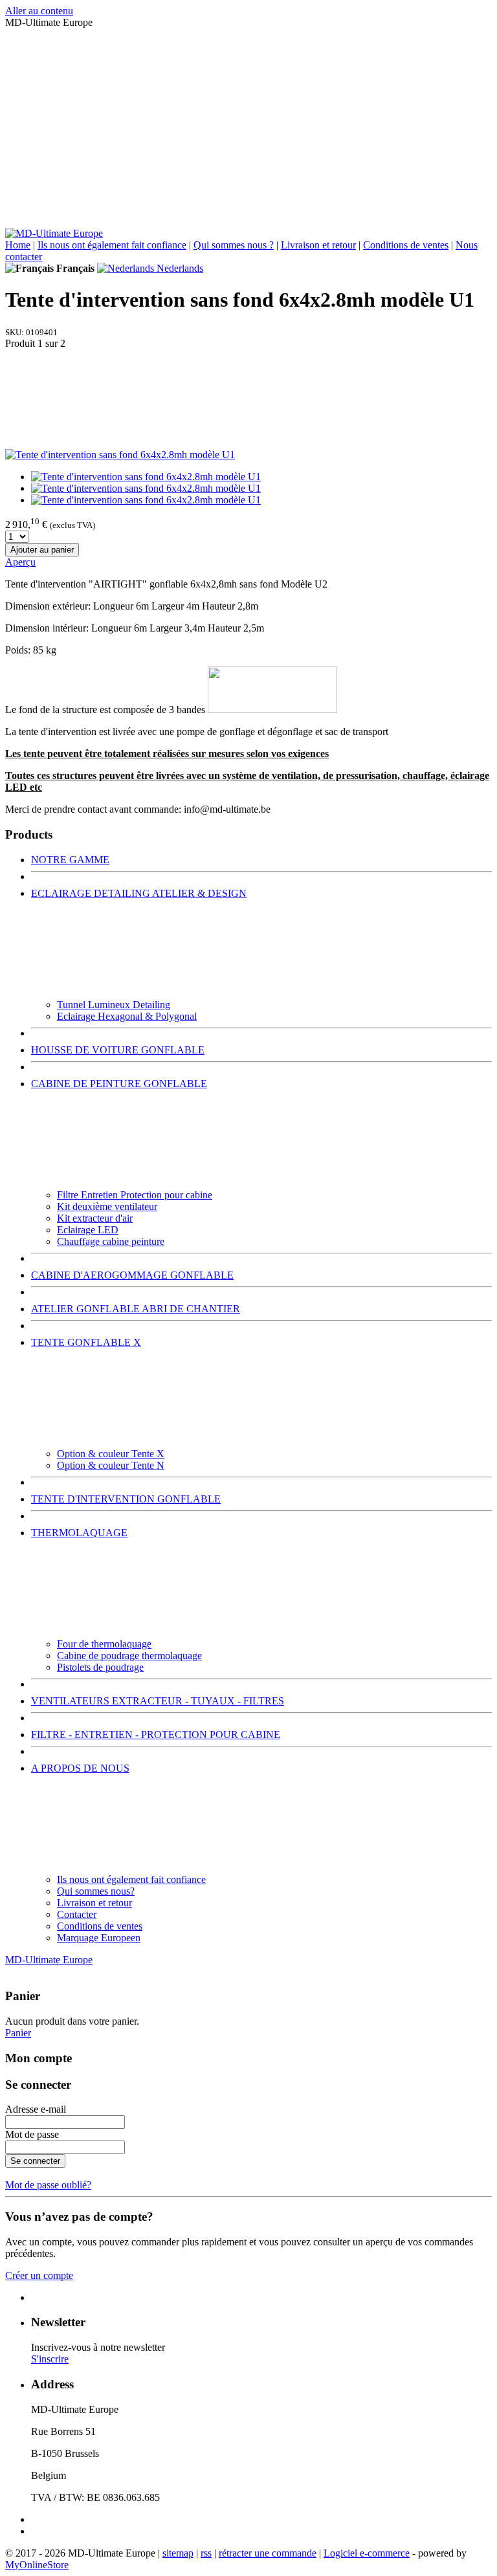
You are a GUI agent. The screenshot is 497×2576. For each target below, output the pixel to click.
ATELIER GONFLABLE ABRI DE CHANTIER (136, 1309)
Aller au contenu (39, 11)
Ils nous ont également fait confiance (112, 245)
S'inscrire (50, 2359)
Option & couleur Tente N (111, 1465)
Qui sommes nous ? (234, 245)
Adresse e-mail (36, 2109)
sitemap (178, 2553)
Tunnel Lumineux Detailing (114, 1005)
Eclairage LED (88, 1230)
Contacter (77, 1914)
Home (18, 245)
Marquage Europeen (99, 1938)
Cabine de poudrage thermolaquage (129, 1656)
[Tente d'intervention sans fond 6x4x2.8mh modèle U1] (120, 455)
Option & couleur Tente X (111, 1454)
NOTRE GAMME (70, 860)
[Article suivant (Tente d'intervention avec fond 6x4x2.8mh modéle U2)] (248, 399)
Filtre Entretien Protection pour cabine (135, 1195)
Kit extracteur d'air (95, 1218)
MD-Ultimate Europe (49, 1960)
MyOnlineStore (37, 2565)
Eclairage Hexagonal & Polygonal (127, 1016)
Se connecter (35, 2161)
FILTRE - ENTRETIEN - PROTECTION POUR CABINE (156, 1734)
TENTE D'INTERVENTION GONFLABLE (126, 1499)
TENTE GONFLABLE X (86, 1342)
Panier (18, 2033)
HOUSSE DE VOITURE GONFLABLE (118, 1050)
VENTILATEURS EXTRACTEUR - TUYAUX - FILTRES (158, 1701)
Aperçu (20, 562)
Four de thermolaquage (104, 1644)
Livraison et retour (318, 245)
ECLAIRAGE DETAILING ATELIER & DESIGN (139, 893)
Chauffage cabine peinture (111, 1241)
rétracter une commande (268, 2553)
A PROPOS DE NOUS (80, 1768)
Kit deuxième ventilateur (107, 1206)
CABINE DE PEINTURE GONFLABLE (119, 1084)
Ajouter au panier (42, 550)
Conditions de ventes (406, 245)
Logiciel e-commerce (367, 2553)
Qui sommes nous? (96, 1891)
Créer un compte (39, 2275)
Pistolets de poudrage (100, 1667)
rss (206, 2553)
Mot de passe (32, 2134)
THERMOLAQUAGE (79, 1533)
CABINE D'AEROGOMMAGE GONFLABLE (132, 1275)
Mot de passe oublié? (48, 2185)
